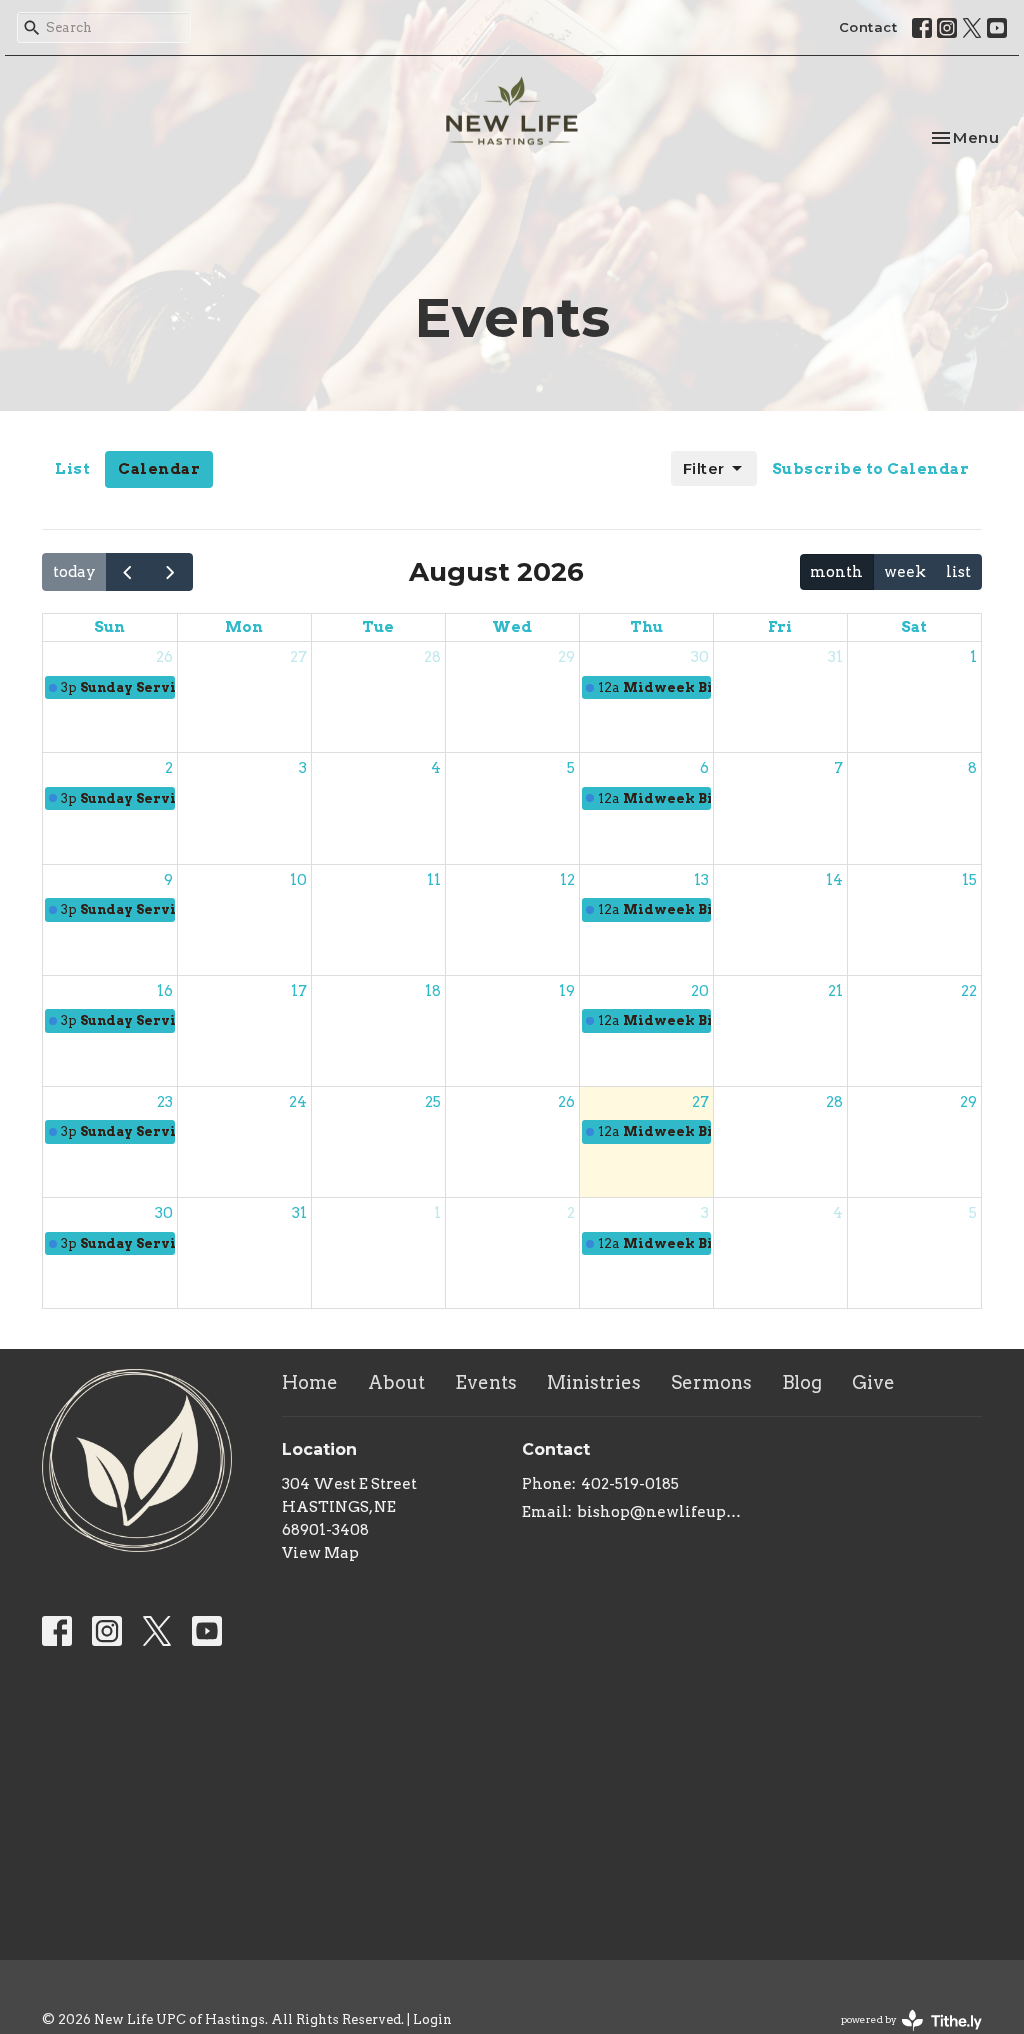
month (836, 572)
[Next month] (171, 571)
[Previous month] (128, 571)
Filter (704, 468)
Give (873, 1382)
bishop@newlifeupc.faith (659, 1512)
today (74, 572)
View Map (320, 1553)
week (905, 572)
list (958, 572)
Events (486, 1382)
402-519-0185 (630, 1484)
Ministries (594, 1382)
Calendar (159, 469)
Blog (802, 1382)
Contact (868, 27)
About (396, 1382)
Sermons (711, 1382)
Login (432, 2019)
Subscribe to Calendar (871, 469)
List (72, 469)
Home (310, 1382)
